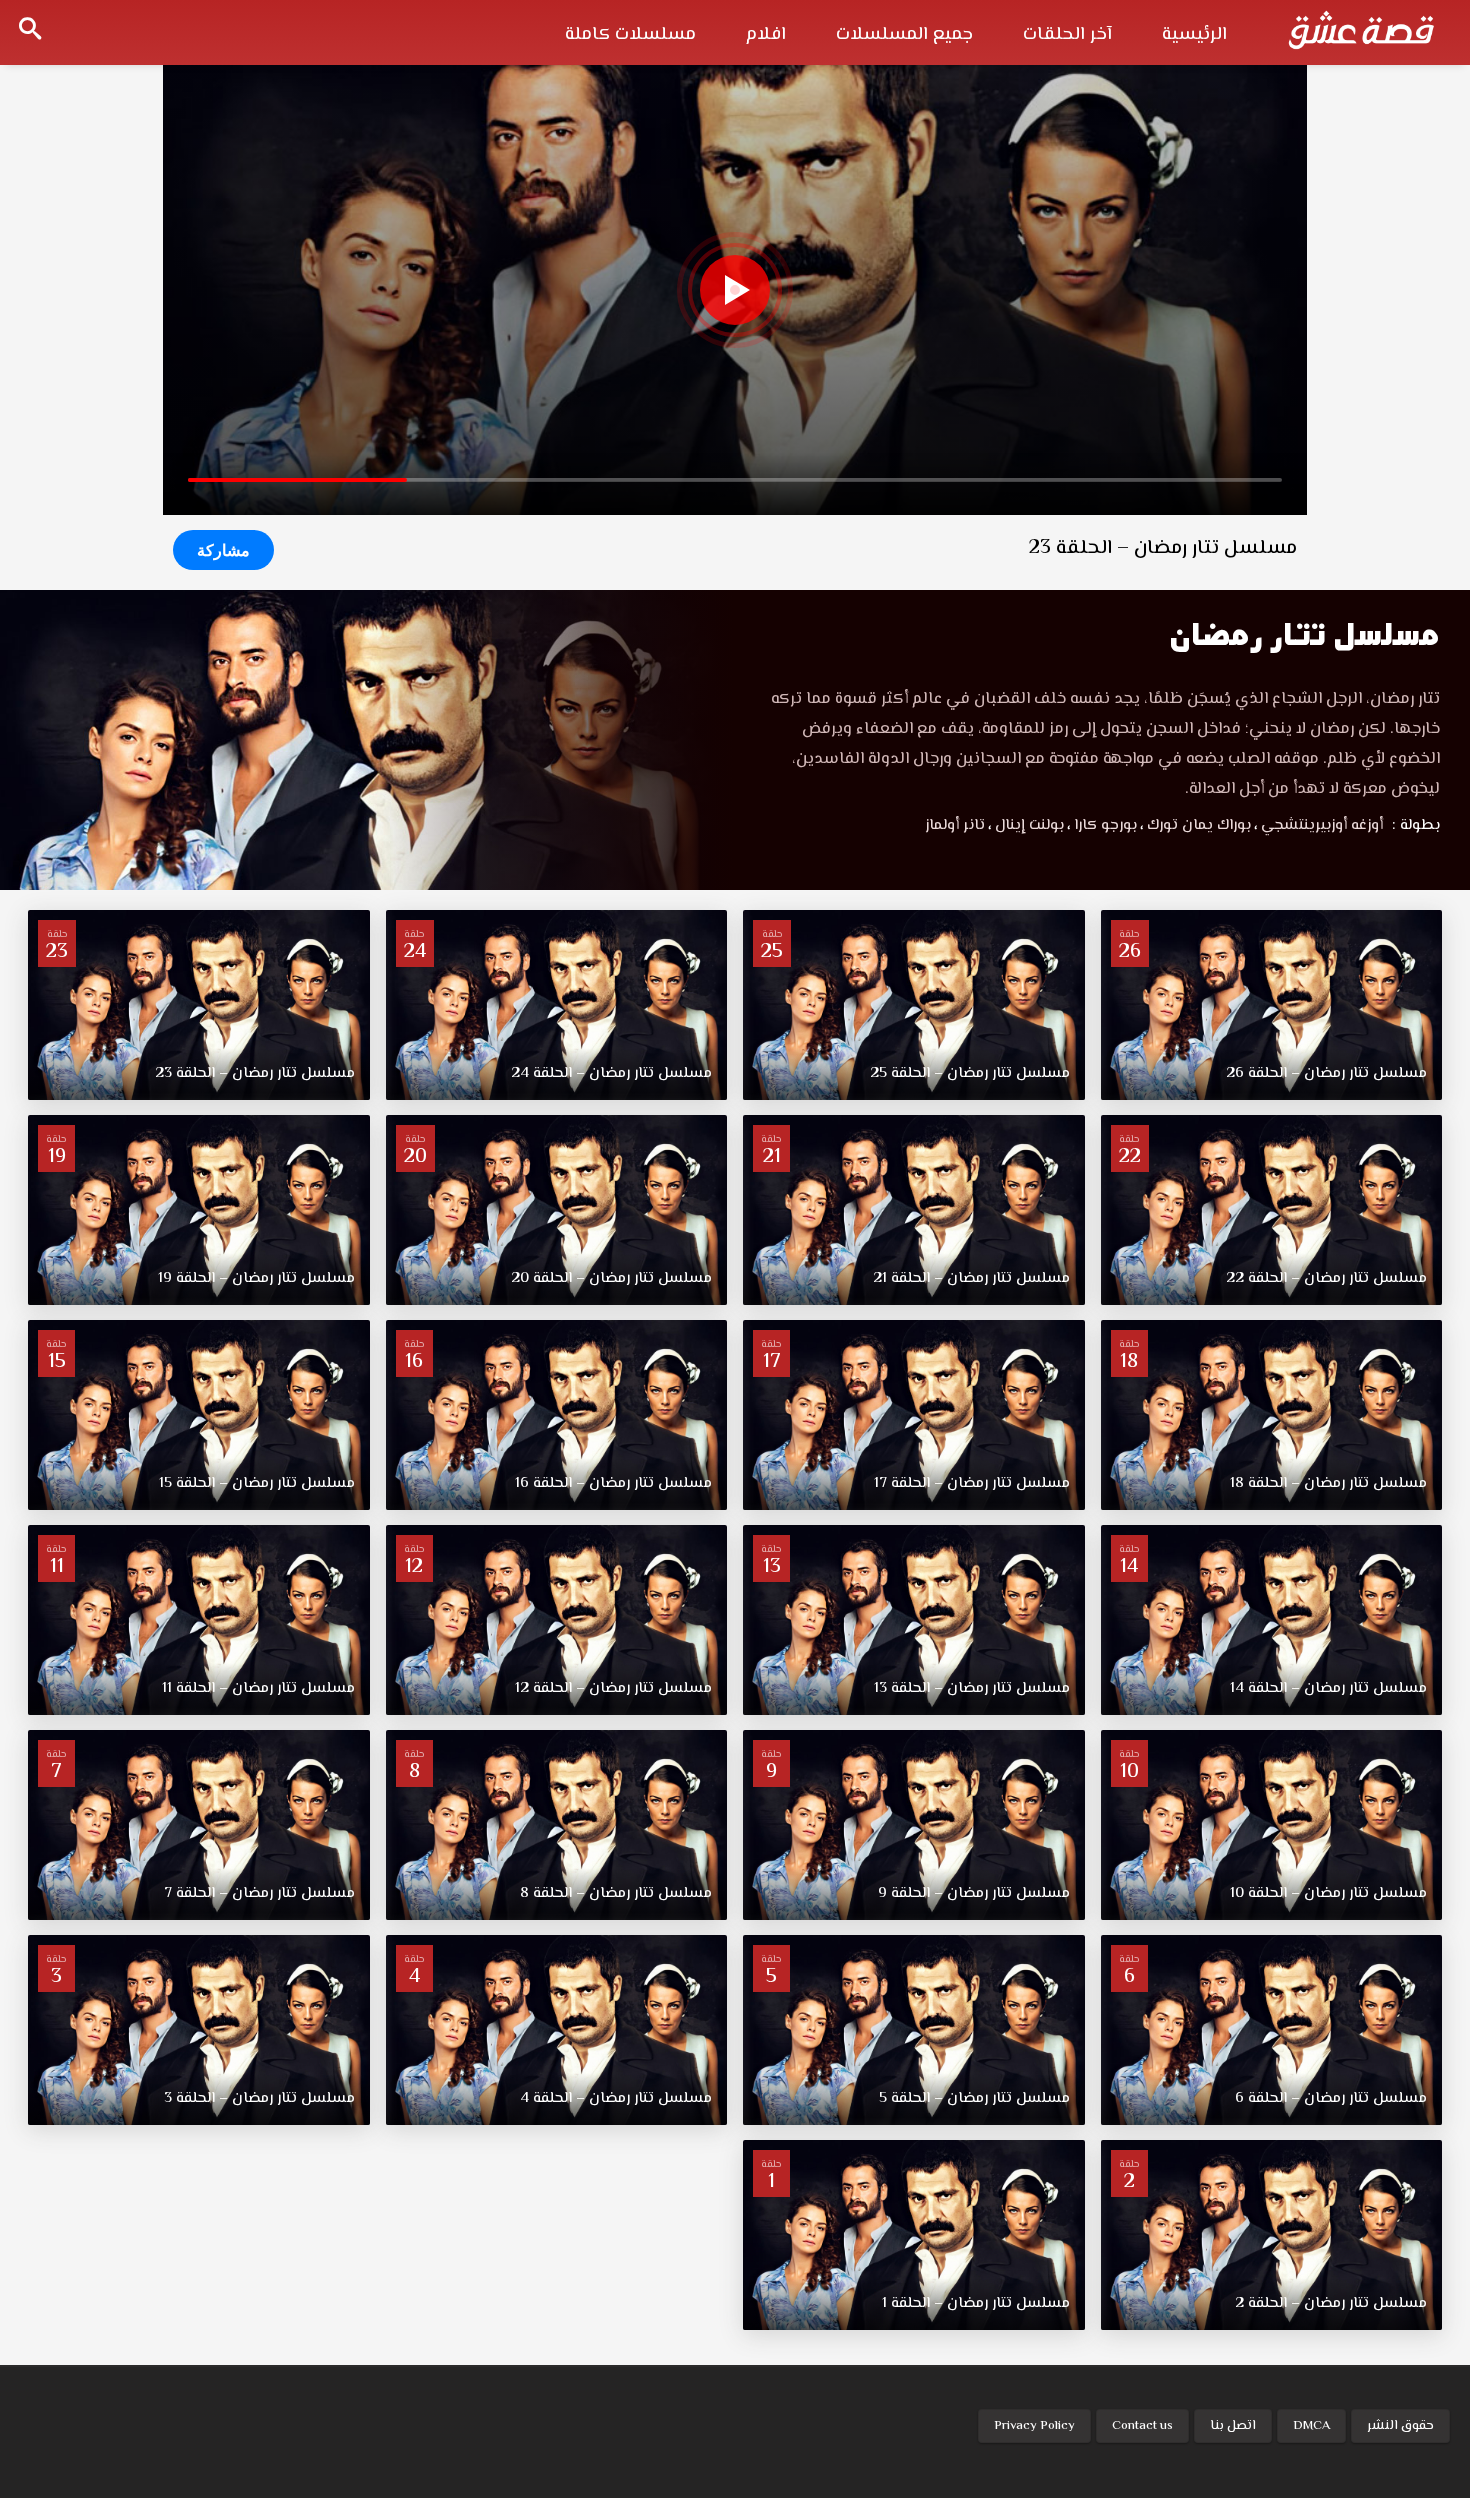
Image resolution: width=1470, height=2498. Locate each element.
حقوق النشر (1400, 2426)
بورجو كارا (1102, 825)
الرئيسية (1194, 35)
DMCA (1311, 2426)
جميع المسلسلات (904, 35)
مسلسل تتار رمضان (1304, 634)
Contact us (1142, 2426)
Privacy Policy (1034, 2426)
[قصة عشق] (1361, 30)
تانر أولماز (955, 825)
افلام (766, 35)
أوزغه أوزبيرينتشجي (1318, 825)
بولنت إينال (1026, 825)
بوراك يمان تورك (1195, 825)
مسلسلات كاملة (630, 35)
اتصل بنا (1233, 2426)
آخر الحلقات (1067, 35)
